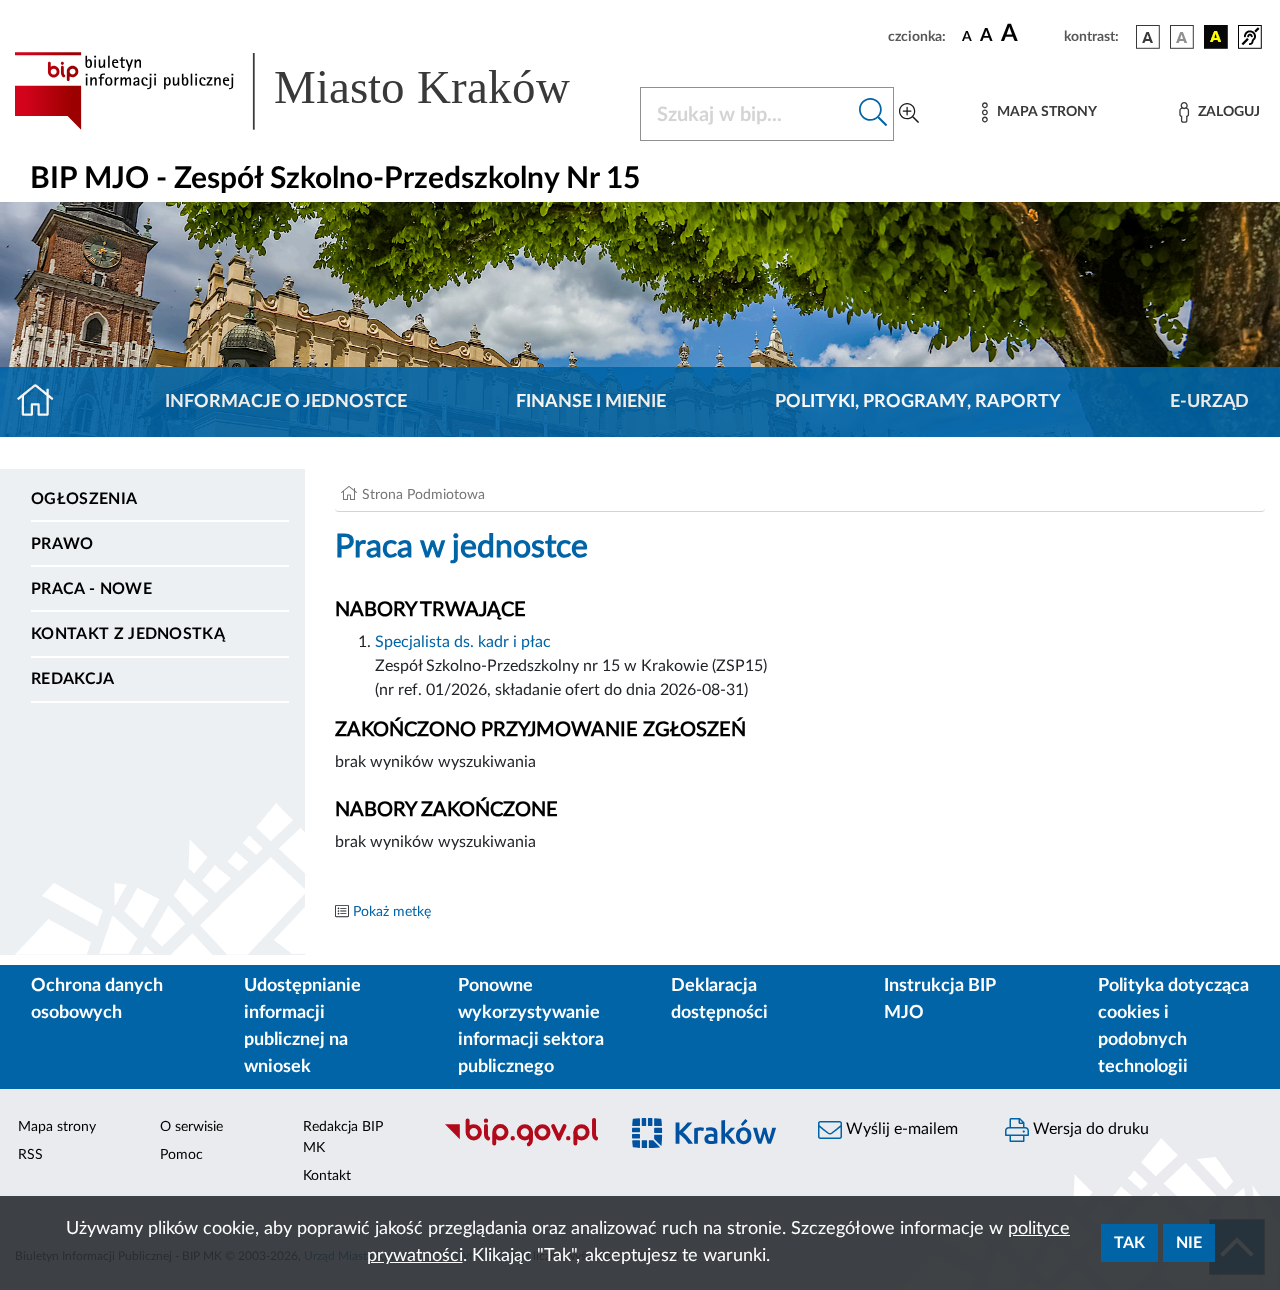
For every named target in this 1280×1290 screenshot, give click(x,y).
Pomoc (181, 1155)
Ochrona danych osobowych (97, 999)
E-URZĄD (1209, 402)
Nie (1189, 1243)
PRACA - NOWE (91, 589)
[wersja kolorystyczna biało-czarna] (1182, 37)
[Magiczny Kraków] (706, 1144)
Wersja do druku (1089, 1129)
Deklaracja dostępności (719, 999)
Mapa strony (57, 1127)
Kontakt (327, 1176)
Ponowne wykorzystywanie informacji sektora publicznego (531, 1026)
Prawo (62, 544)
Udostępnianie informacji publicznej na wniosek (302, 1026)
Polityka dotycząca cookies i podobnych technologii (1173, 1026)
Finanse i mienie (591, 402)
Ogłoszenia (84, 499)
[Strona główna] (43, 402)
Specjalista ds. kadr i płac (463, 642)
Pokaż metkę (392, 912)
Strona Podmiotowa (423, 495)
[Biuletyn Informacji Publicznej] (520, 1144)
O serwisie (191, 1127)
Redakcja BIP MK (343, 1137)
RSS (30, 1155)
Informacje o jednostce (286, 402)
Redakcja (73, 679)
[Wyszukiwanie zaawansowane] (909, 114)
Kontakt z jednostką (128, 634)
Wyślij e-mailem (900, 1129)
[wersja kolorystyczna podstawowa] (1148, 37)
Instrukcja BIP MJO (939, 999)
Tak (1129, 1243)
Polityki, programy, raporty (918, 402)
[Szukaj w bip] (873, 114)
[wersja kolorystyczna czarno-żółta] (1216, 37)
